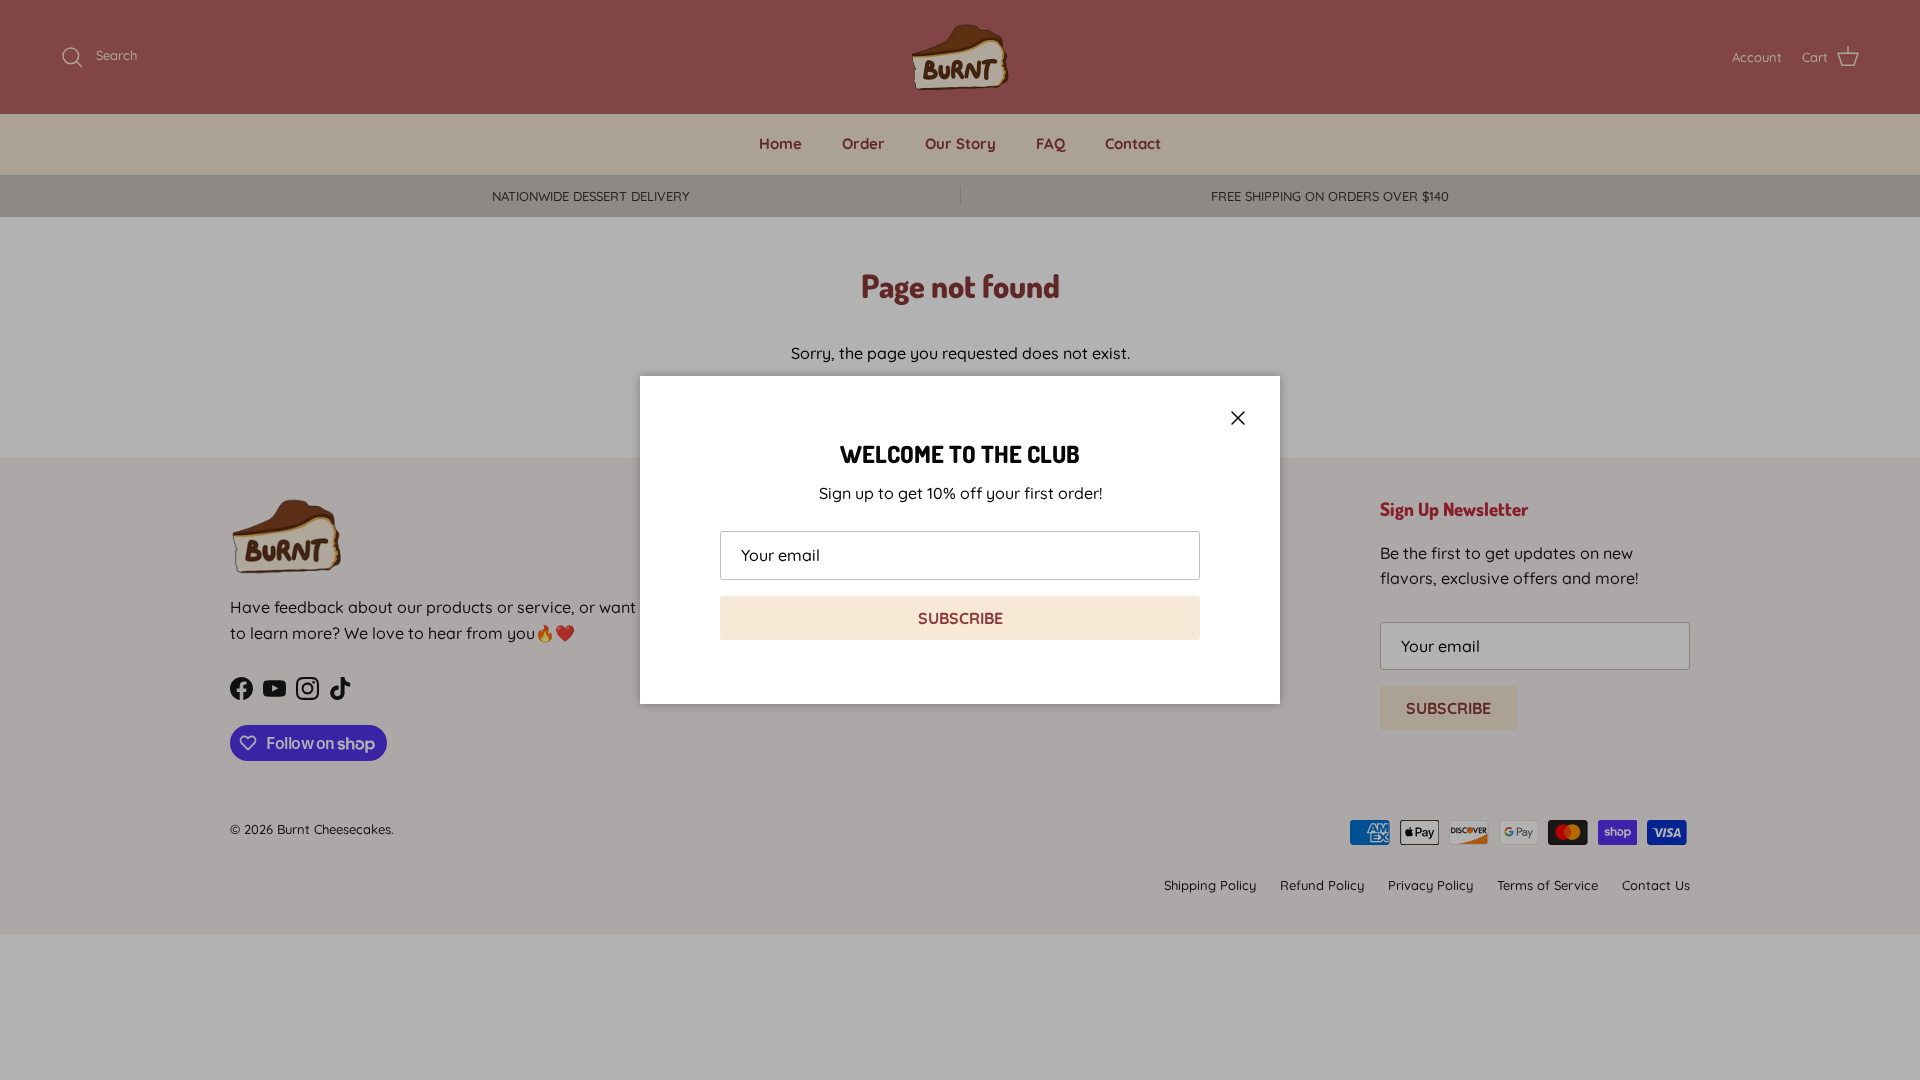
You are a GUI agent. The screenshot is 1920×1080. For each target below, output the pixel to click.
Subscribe (960, 618)
